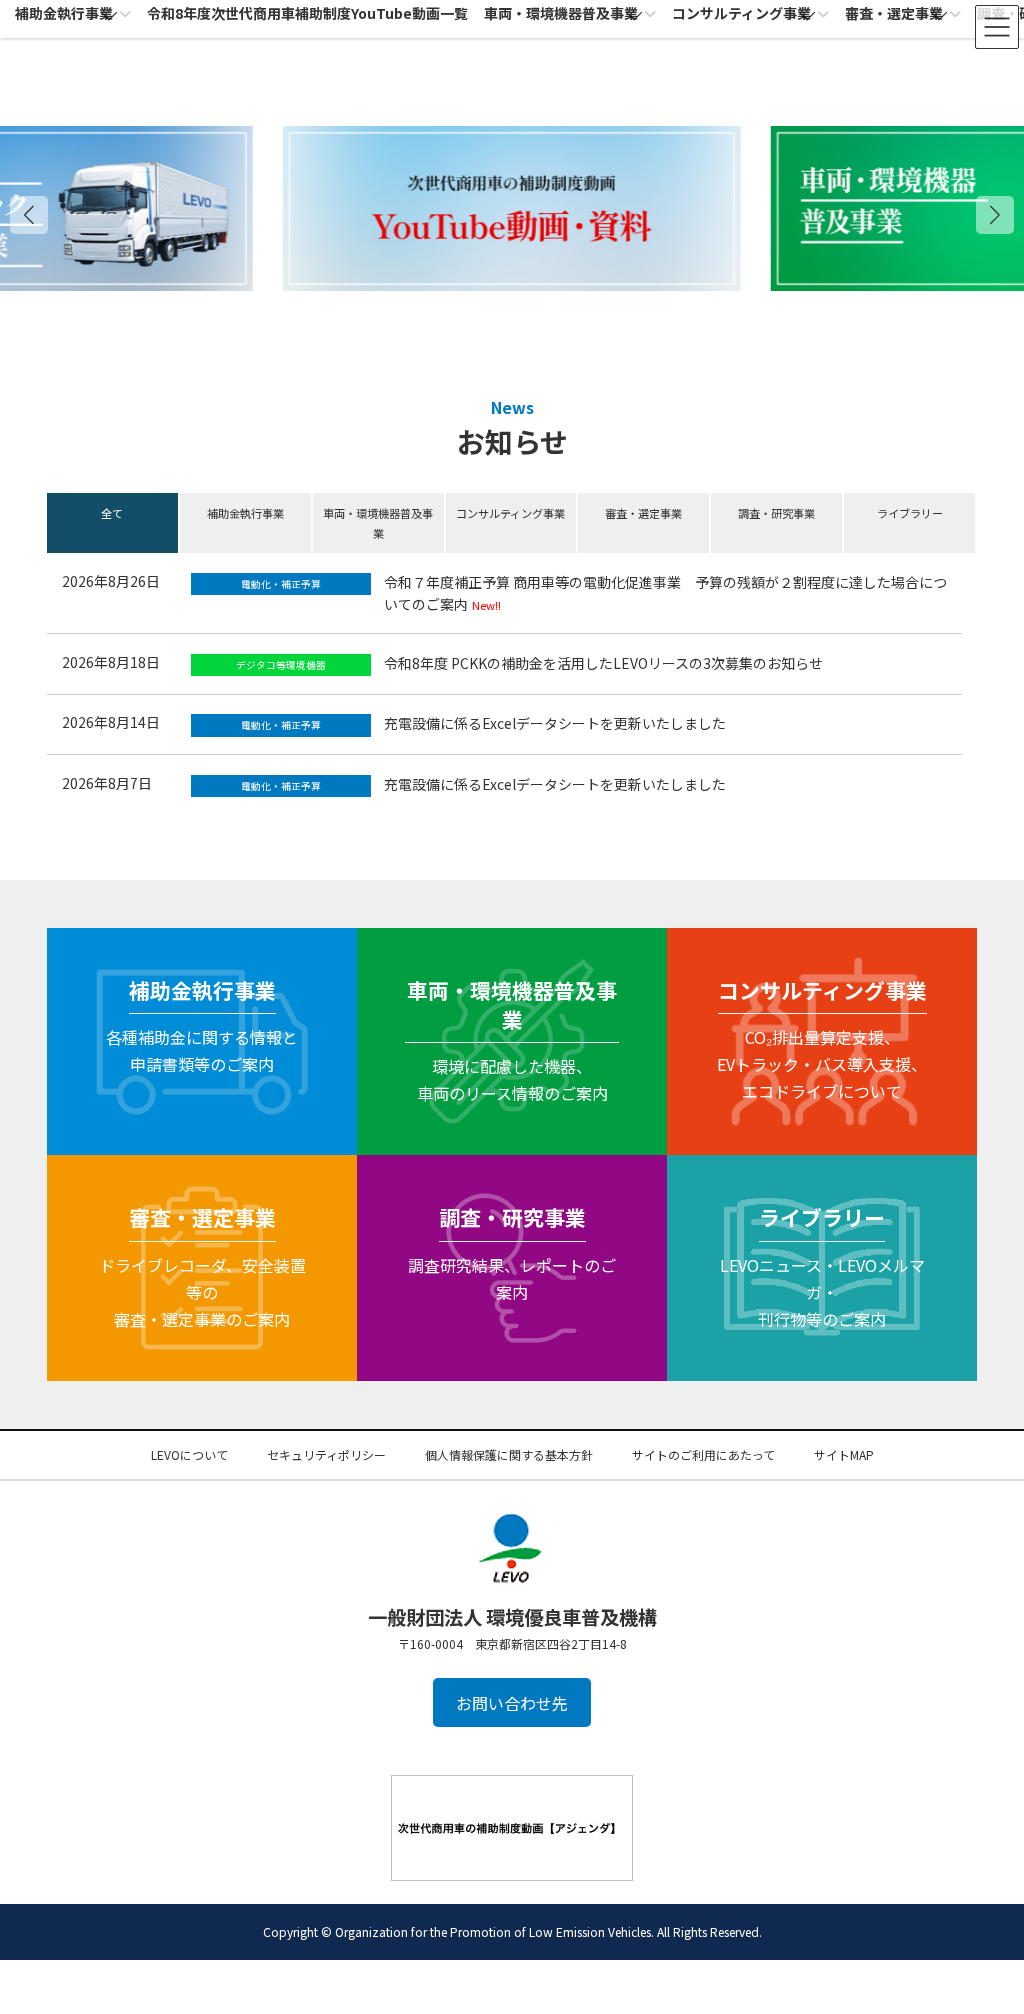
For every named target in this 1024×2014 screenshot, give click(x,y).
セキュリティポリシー (326, 1454)
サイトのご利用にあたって (703, 1454)
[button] (995, 215)
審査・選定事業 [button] (643, 513)
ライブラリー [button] (910, 513)
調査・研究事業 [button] (776, 513)
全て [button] (112, 513)
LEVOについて (189, 1454)
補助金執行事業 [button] (245, 513)
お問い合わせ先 (512, 1703)
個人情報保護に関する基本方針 (509, 1454)
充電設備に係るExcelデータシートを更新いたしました (555, 723)
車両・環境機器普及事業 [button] (378, 523)
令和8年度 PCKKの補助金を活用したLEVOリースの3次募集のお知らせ (603, 663)
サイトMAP (844, 1454)
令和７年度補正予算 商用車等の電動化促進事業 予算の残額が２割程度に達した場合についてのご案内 (665, 593)
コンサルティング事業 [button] (510, 513)
